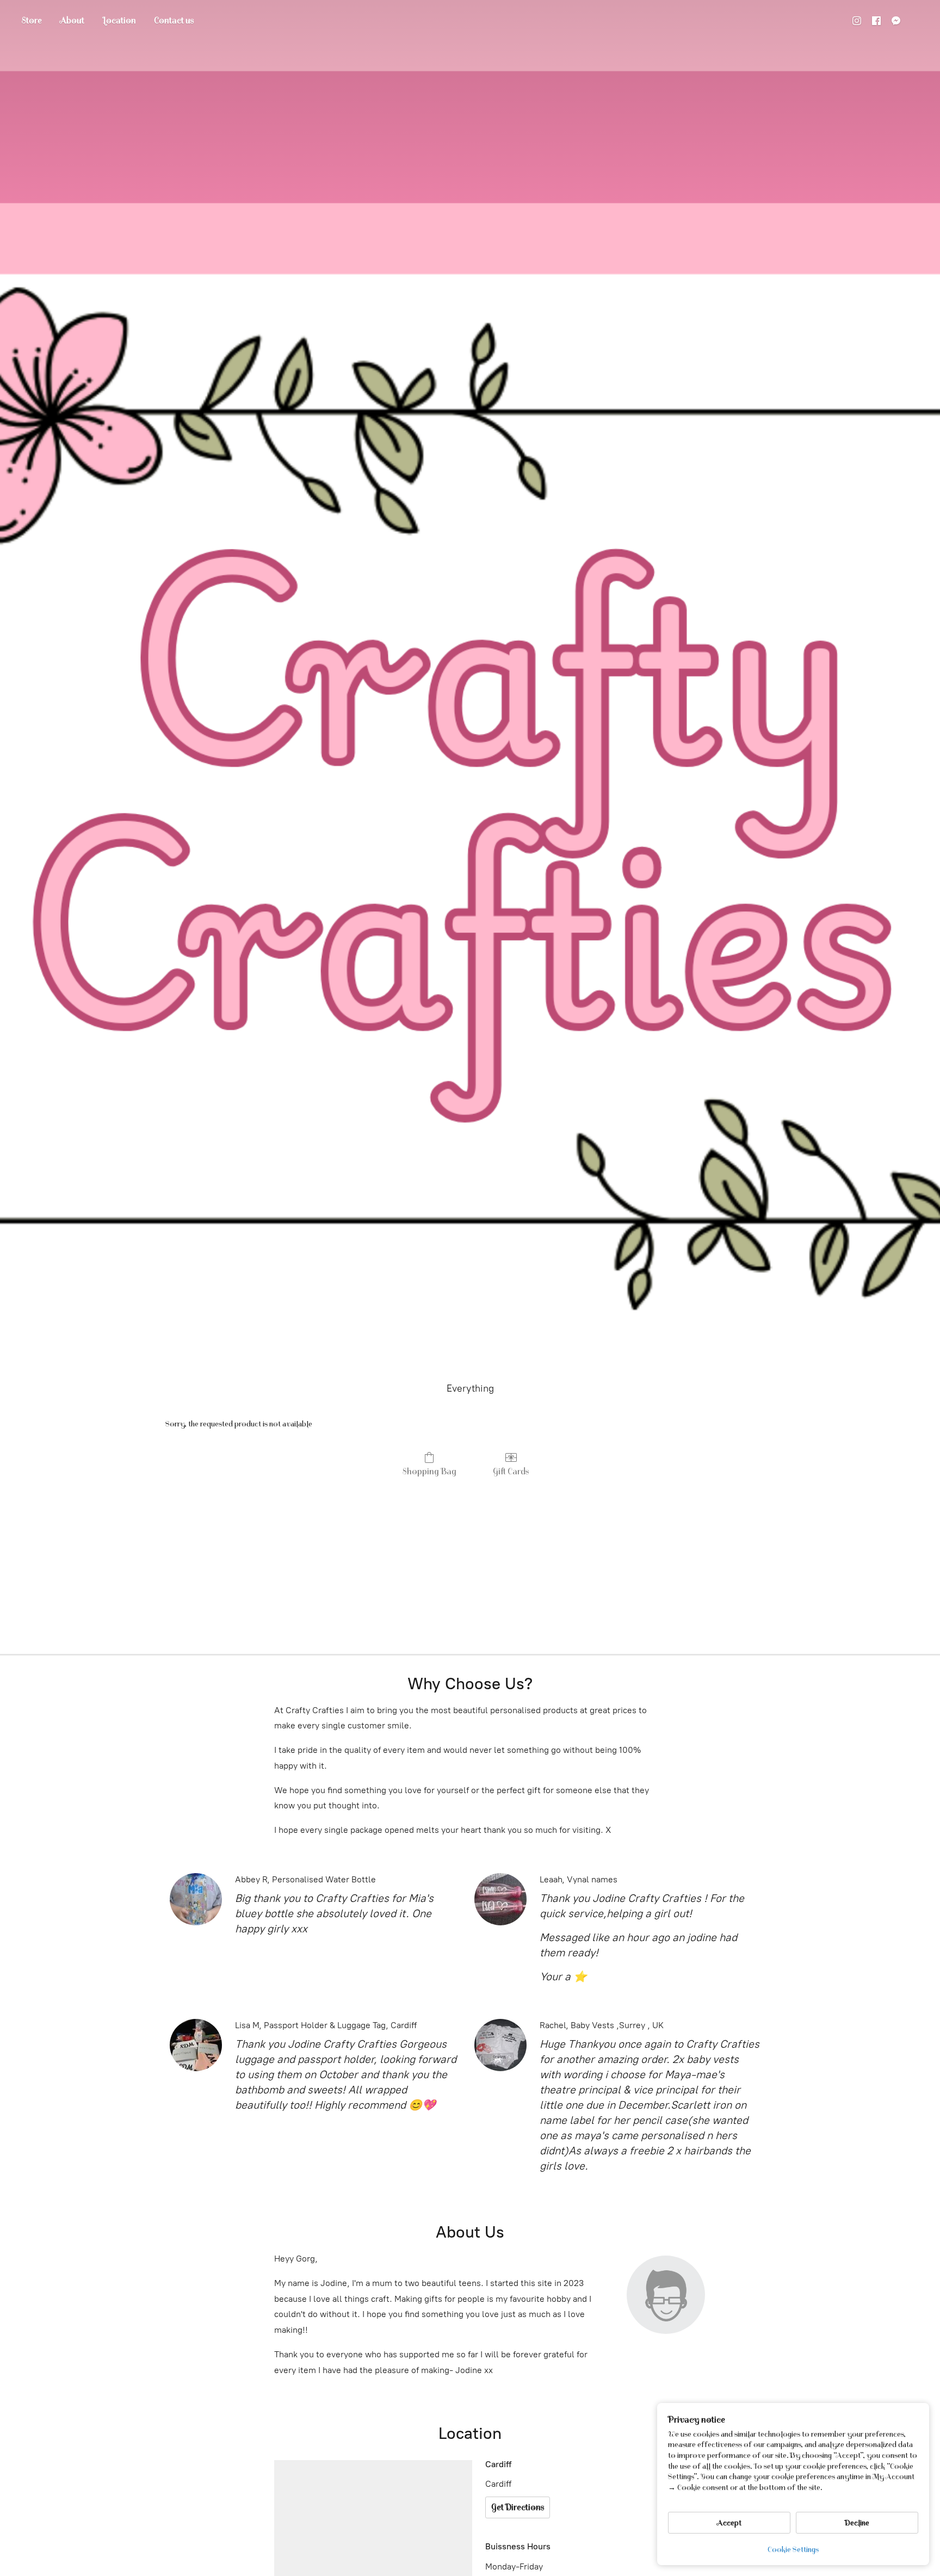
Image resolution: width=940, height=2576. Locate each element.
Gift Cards (511, 1472)
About (72, 21)
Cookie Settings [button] (793, 2550)
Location (119, 21)
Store (32, 21)
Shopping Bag (429, 1472)
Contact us (174, 21)
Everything (470, 1388)
